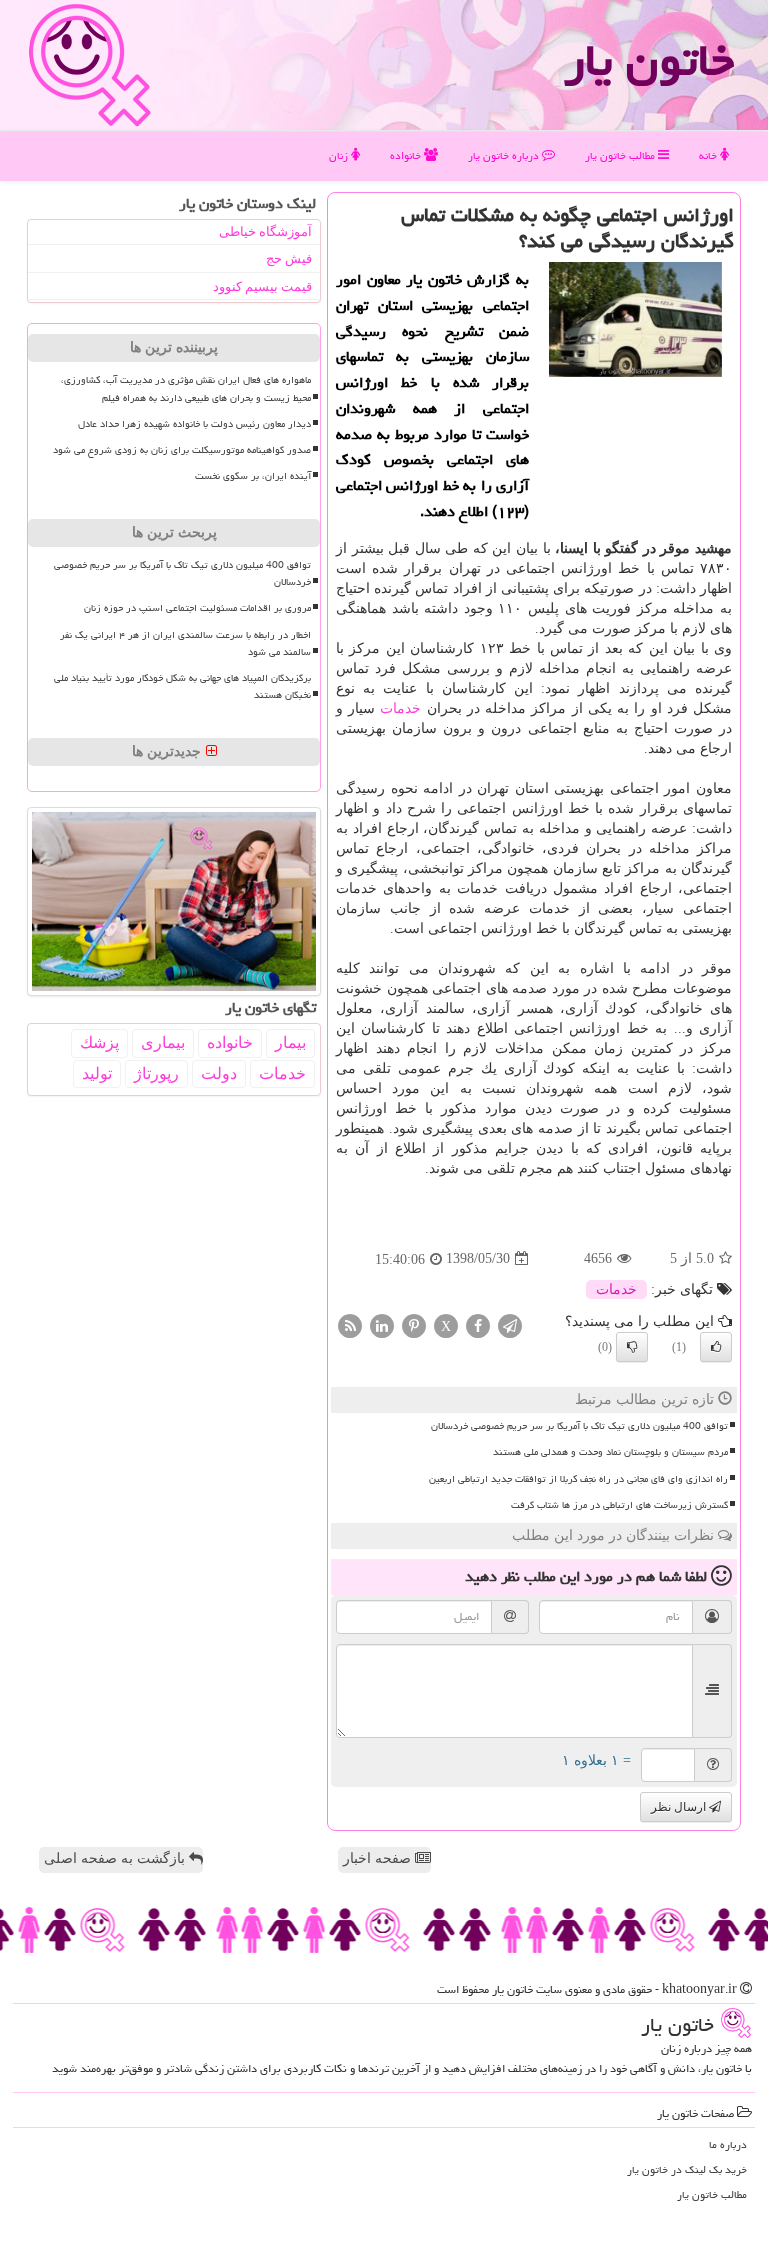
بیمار (290, 1042)
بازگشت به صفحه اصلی (116, 1858)
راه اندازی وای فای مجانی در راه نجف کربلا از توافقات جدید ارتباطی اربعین (578, 1479)
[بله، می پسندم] (716, 1347)
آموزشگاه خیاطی (265, 231)
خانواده (407, 155)
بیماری (163, 1042)
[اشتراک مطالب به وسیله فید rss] (350, 1324)
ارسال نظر (680, 1807)
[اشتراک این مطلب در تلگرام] (510, 1324)
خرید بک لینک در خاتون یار (687, 2169)
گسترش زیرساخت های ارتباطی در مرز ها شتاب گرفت (619, 1505)
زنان (340, 155)
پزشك (99, 1042)
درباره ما (728, 2144)
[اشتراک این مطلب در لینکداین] (382, 1324)
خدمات (400, 708)
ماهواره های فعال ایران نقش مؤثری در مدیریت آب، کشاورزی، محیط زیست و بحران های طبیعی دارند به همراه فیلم (186, 388)
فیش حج (289, 258)
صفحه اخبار (379, 1858)
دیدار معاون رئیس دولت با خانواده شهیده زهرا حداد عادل (194, 424)
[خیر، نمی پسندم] (632, 1347)
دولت (219, 1073)
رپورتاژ (156, 1073)
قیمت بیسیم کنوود (262, 286)
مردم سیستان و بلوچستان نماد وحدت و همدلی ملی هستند (610, 1452)
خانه (709, 155)
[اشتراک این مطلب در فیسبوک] (478, 1324)
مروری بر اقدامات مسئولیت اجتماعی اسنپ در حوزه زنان (197, 608)
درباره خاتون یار (505, 155)
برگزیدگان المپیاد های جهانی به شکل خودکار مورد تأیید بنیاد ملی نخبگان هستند (182, 686)
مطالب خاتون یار (621, 155)
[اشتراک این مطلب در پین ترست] (414, 1324)
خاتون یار (649, 60)
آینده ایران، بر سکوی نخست (253, 476)
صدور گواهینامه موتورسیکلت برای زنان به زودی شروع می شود (182, 450)
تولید (97, 1073)
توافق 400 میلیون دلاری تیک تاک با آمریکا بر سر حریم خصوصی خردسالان (579, 1426)
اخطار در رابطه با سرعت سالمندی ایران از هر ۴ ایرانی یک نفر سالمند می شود (185, 643)
